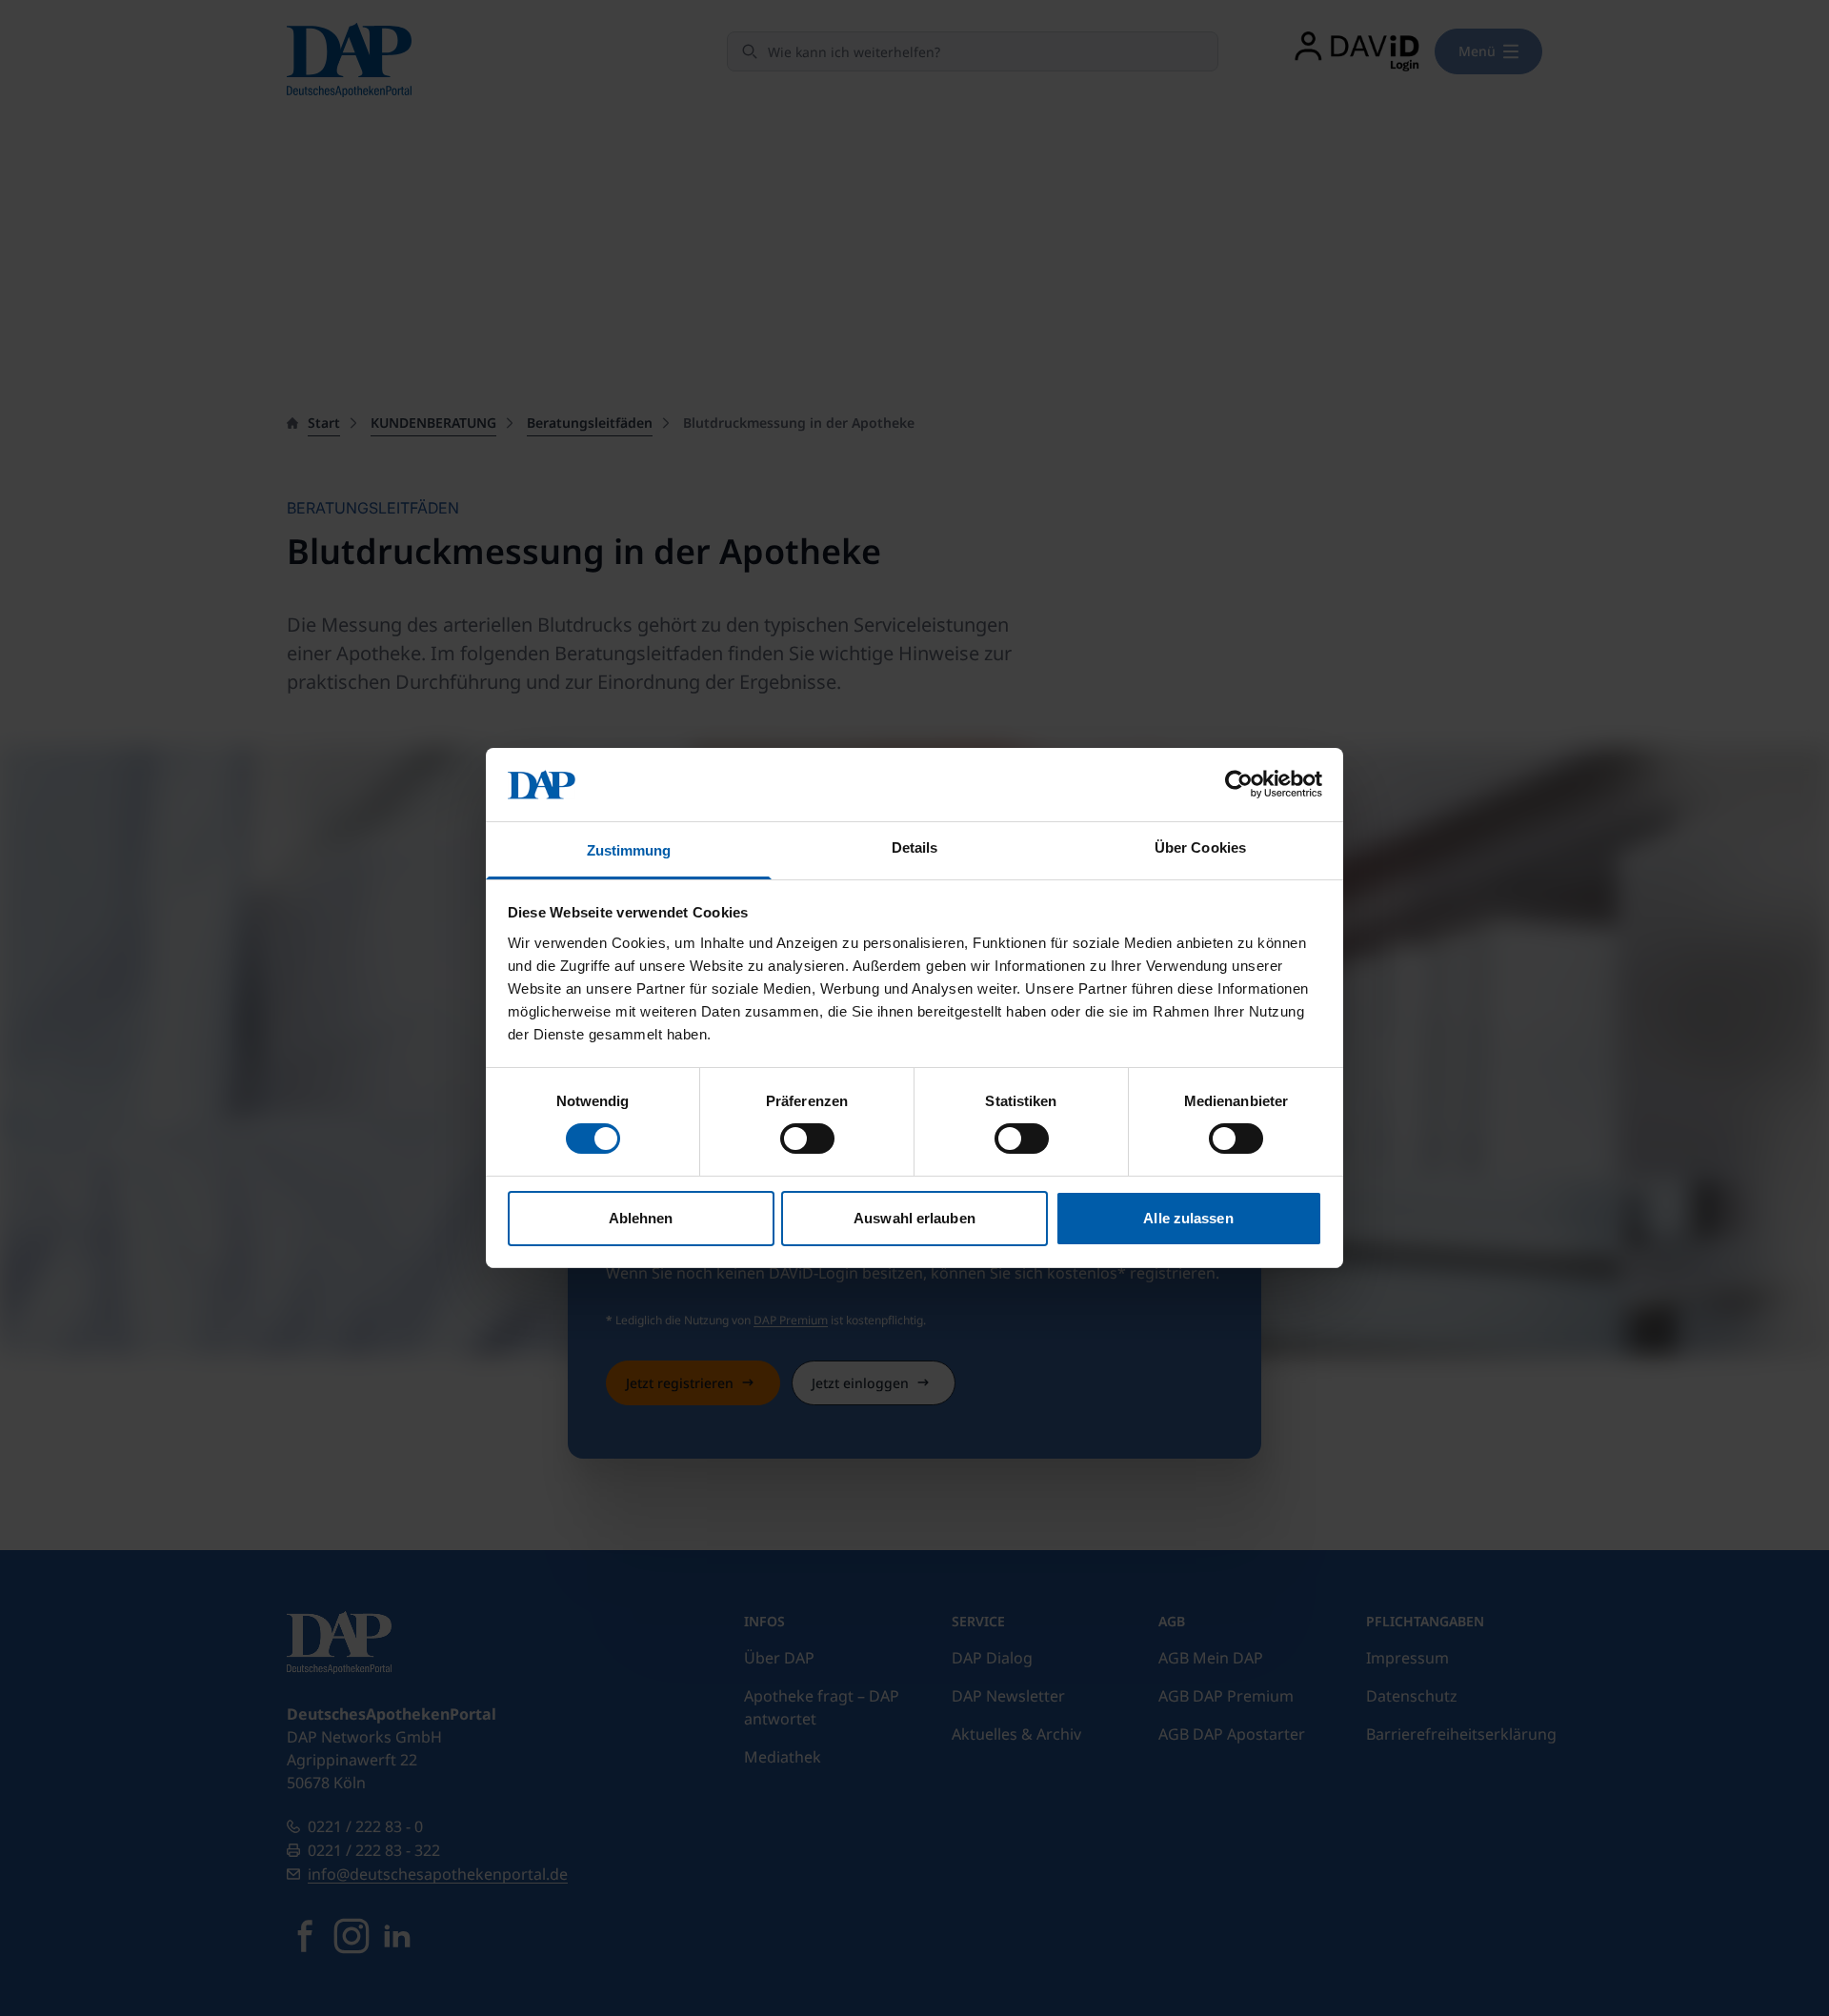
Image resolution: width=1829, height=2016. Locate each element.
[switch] (807, 1139)
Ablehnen (641, 1218)
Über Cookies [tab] (1200, 847)
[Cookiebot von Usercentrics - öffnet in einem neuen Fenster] (1239, 784)
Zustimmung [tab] (629, 850)
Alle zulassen (1188, 1218)
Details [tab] (915, 847)
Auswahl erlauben (914, 1218)
